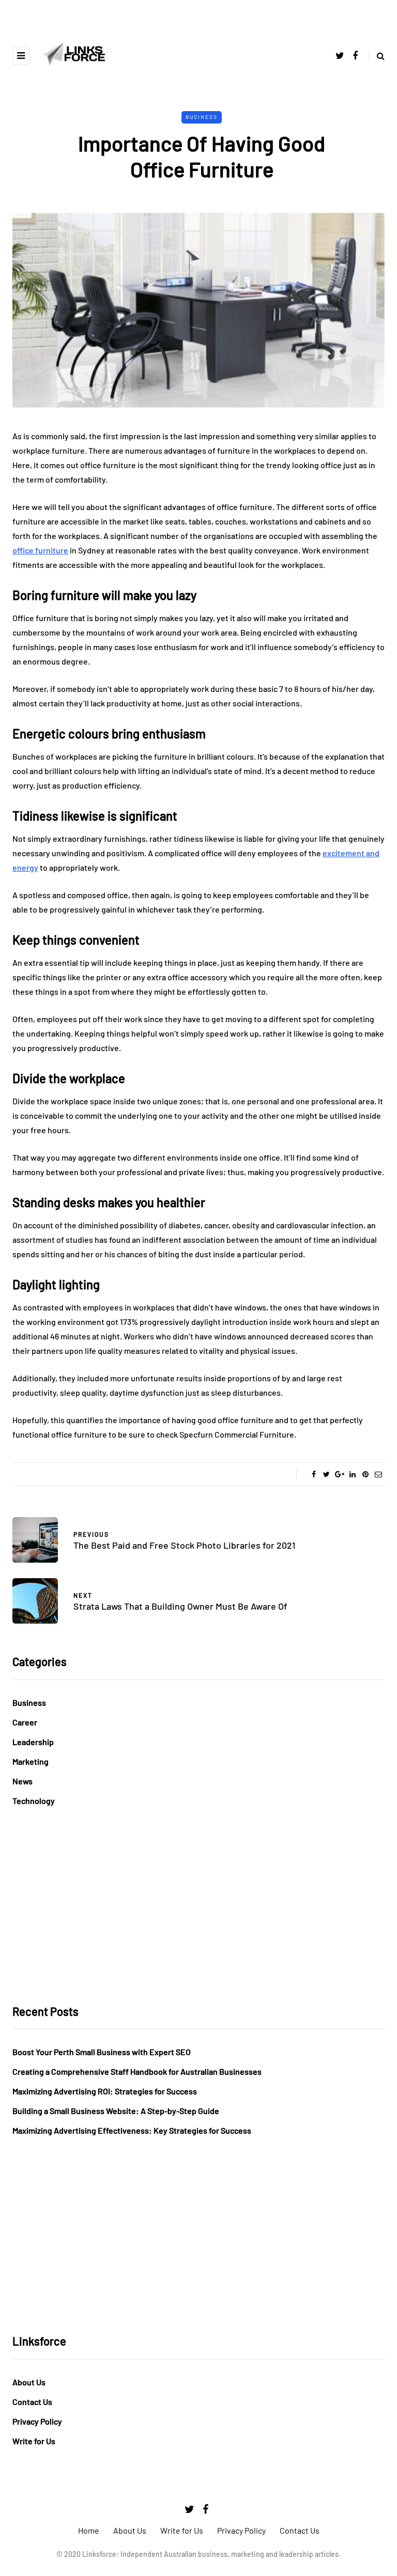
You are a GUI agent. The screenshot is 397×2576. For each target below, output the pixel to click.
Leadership (33, 1742)
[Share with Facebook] (314, 1474)
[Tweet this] (326, 1474)
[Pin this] (365, 1474)
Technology (34, 1801)
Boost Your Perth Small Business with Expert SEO (102, 2052)
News (22, 1781)
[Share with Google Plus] (339, 1474)
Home (89, 2530)
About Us (29, 2382)
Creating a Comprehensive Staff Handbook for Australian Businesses (137, 2071)
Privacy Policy (37, 2421)
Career (25, 1722)
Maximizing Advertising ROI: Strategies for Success (105, 2091)
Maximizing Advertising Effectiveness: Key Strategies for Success (132, 2130)
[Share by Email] (378, 1474)
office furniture (40, 550)
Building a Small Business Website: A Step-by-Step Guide (116, 2111)
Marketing (30, 1761)
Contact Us (32, 2402)
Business (202, 117)
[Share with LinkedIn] (352, 1474)
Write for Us (34, 2441)
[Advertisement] (198, 1906)
